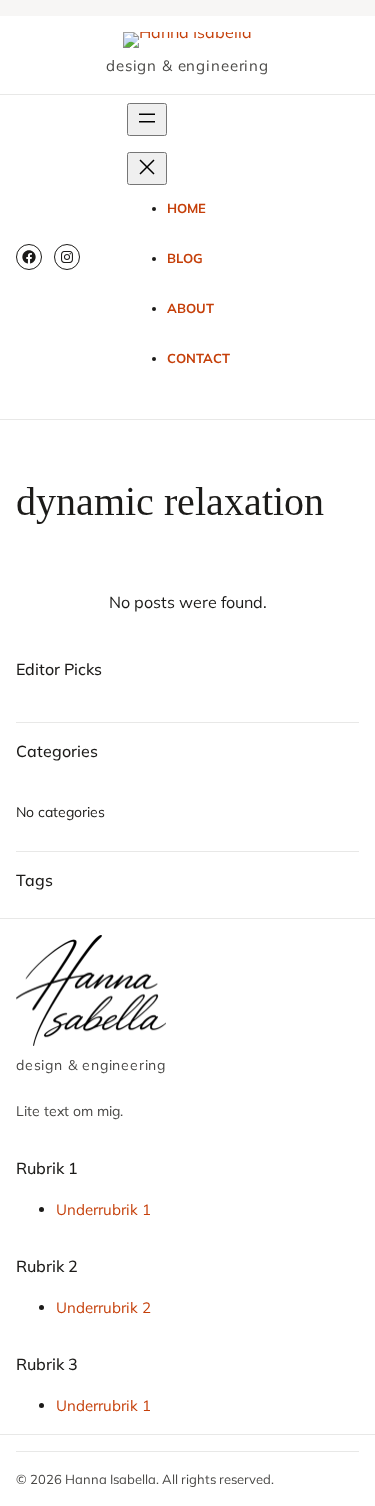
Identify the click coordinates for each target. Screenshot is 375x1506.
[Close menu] (147, 168)
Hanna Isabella (110, 1479)
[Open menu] (147, 119)
